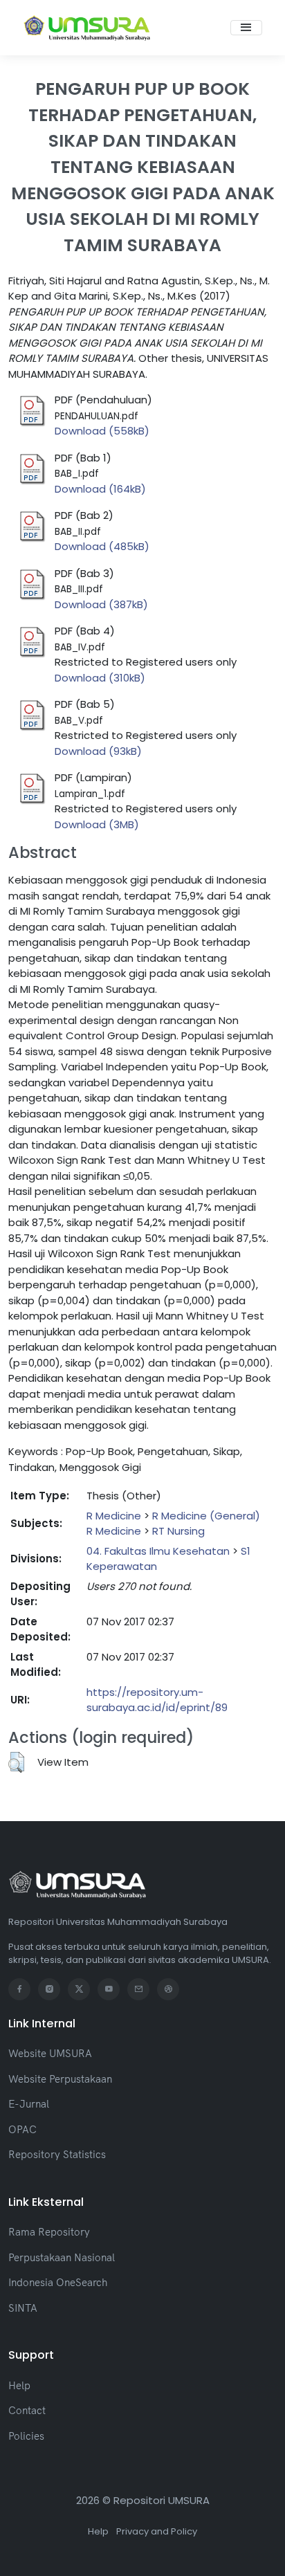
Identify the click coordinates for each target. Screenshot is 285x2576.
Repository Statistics (57, 2154)
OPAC (22, 2129)
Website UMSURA (50, 2053)
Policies (26, 2436)
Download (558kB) (102, 431)
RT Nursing (178, 1531)
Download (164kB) (100, 489)
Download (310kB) (100, 678)
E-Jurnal (29, 2104)
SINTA (23, 2308)
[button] (16, 1762)
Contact (27, 2410)
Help (19, 2385)
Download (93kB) (98, 751)
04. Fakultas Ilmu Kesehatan (158, 1551)
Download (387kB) (101, 604)
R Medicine (114, 1516)
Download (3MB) (97, 824)
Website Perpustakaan (60, 2079)
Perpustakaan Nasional (62, 2257)
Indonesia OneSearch (58, 2282)
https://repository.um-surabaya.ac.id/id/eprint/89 (157, 1700)
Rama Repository (49, 2232)
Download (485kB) (102, 546)
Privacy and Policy (157, 2531)
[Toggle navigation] (246, 28)
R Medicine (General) (206, 1516)
